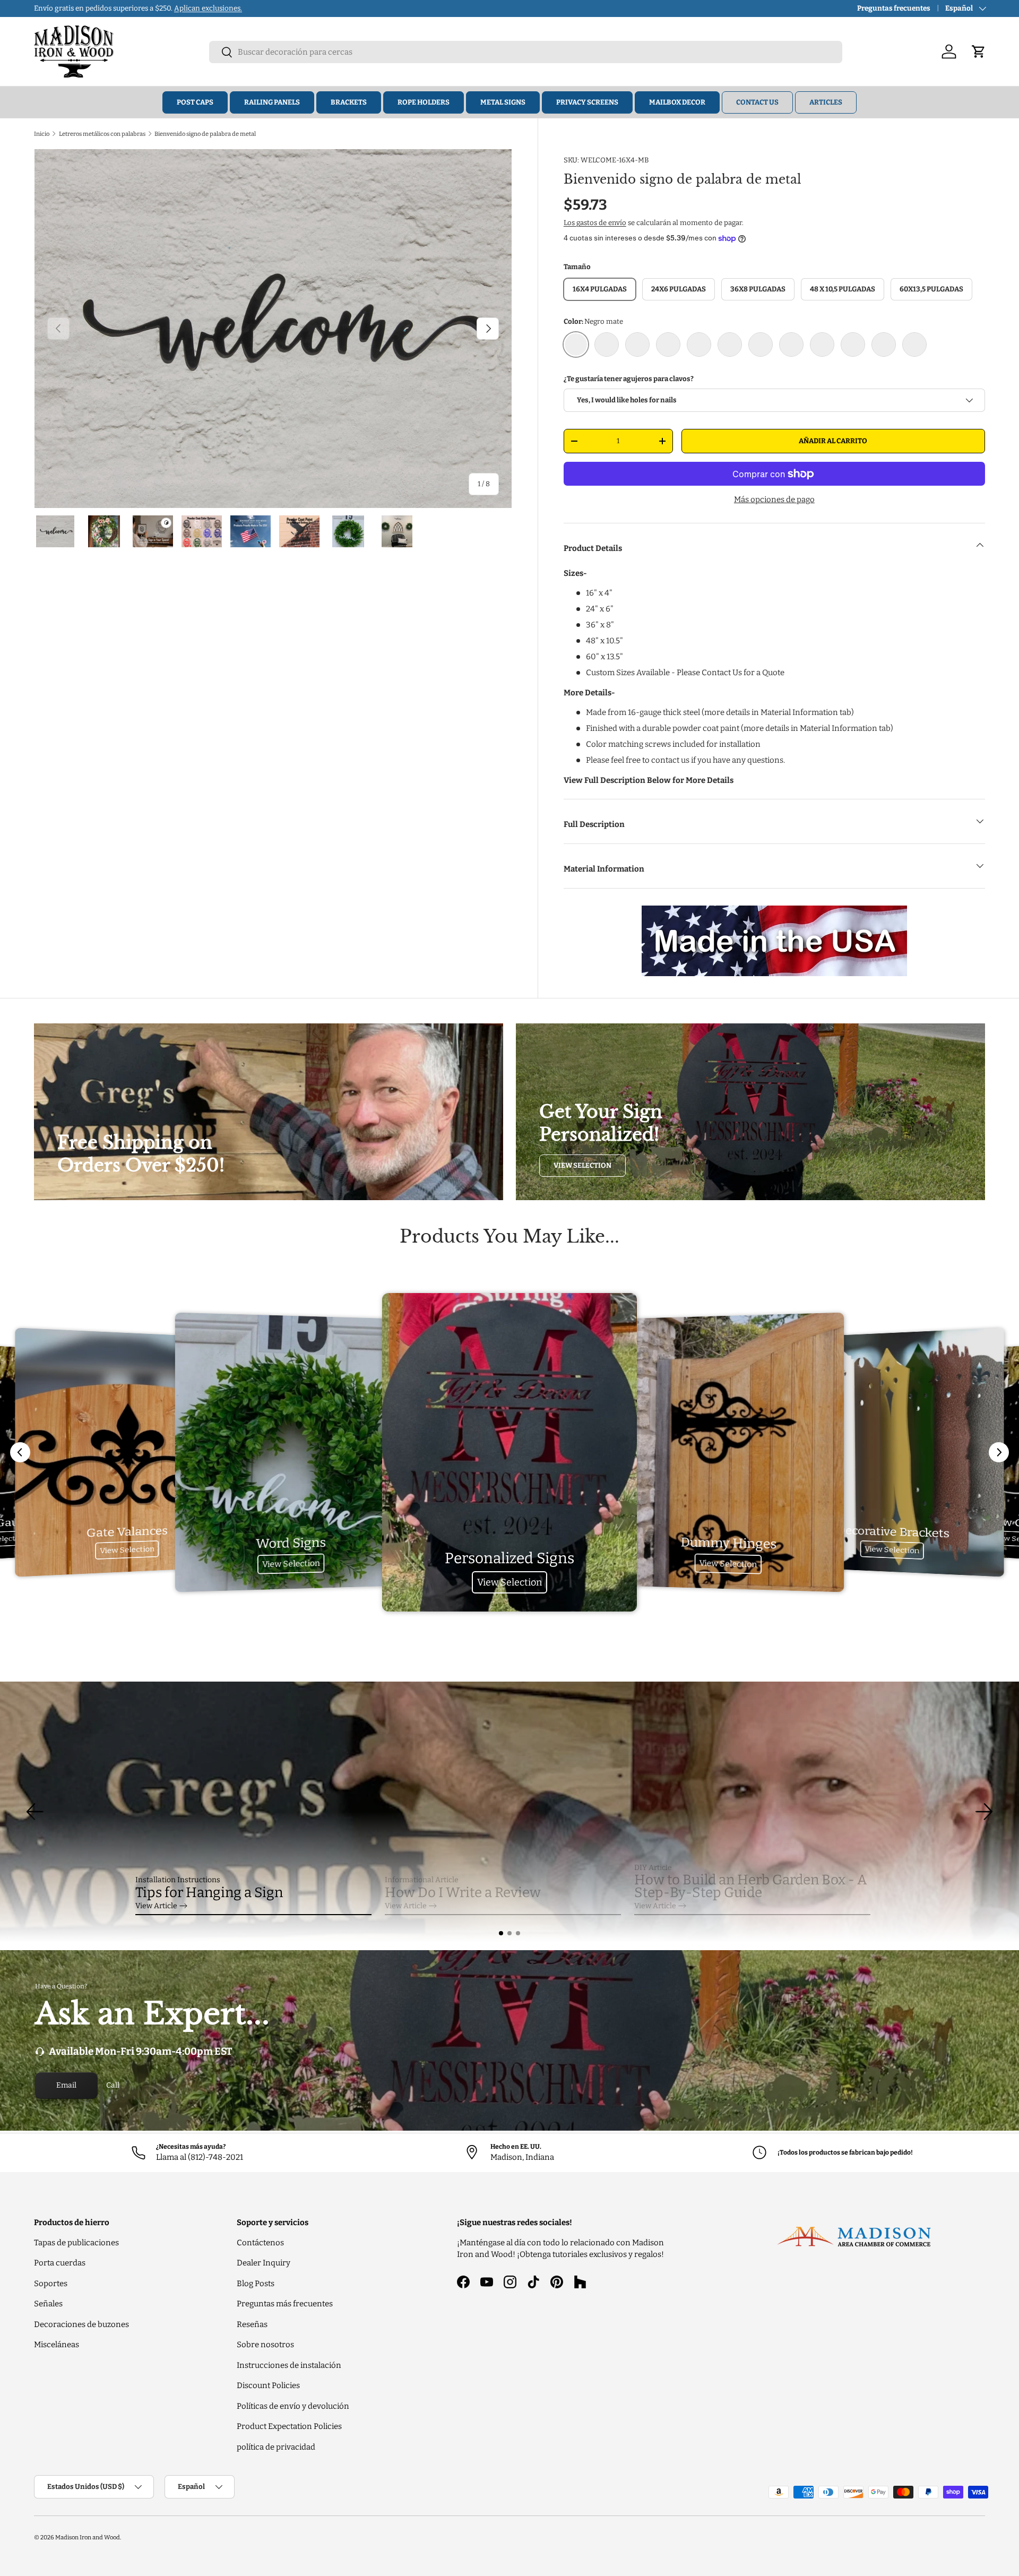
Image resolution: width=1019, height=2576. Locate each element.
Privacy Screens (587, 102)
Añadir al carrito (833, 441)
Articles (826, 102)
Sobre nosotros (265, 2345)
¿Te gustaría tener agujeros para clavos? (629, 379)
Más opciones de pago (774, 499)
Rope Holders (424, 102)
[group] (509, 1812)
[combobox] (526, 52)
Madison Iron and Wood (88, 2537)
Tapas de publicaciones (76, 2243)
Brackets (349, 102)
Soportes (51, 2284)
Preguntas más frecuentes (285, 2304)
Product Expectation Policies (289, 2426)
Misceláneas (57, 2345)
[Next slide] (999, 1452)
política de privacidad (276, 2447)
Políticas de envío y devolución (293, 2406)
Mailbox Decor (677, 102)
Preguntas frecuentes (894, 8)
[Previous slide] (20, 1452)
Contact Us (757, 102)
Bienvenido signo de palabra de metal (205, 134)
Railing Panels (272, 102)
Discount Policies (268, 2385)
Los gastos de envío (595, 223)
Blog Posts (256, 2284)
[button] (501, 1933)
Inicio (42, 134)
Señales (48, 2304)
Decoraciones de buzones (81, 2324)
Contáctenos (260, 2243)
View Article (156, 1906)
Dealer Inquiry (264, 2263)
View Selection (582, 1165)
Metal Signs (503, 102)
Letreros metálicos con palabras (102, 134)
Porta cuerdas (60, 2263)
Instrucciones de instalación (289, 2365)
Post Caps (195, 102)
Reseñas (252, 2324)
